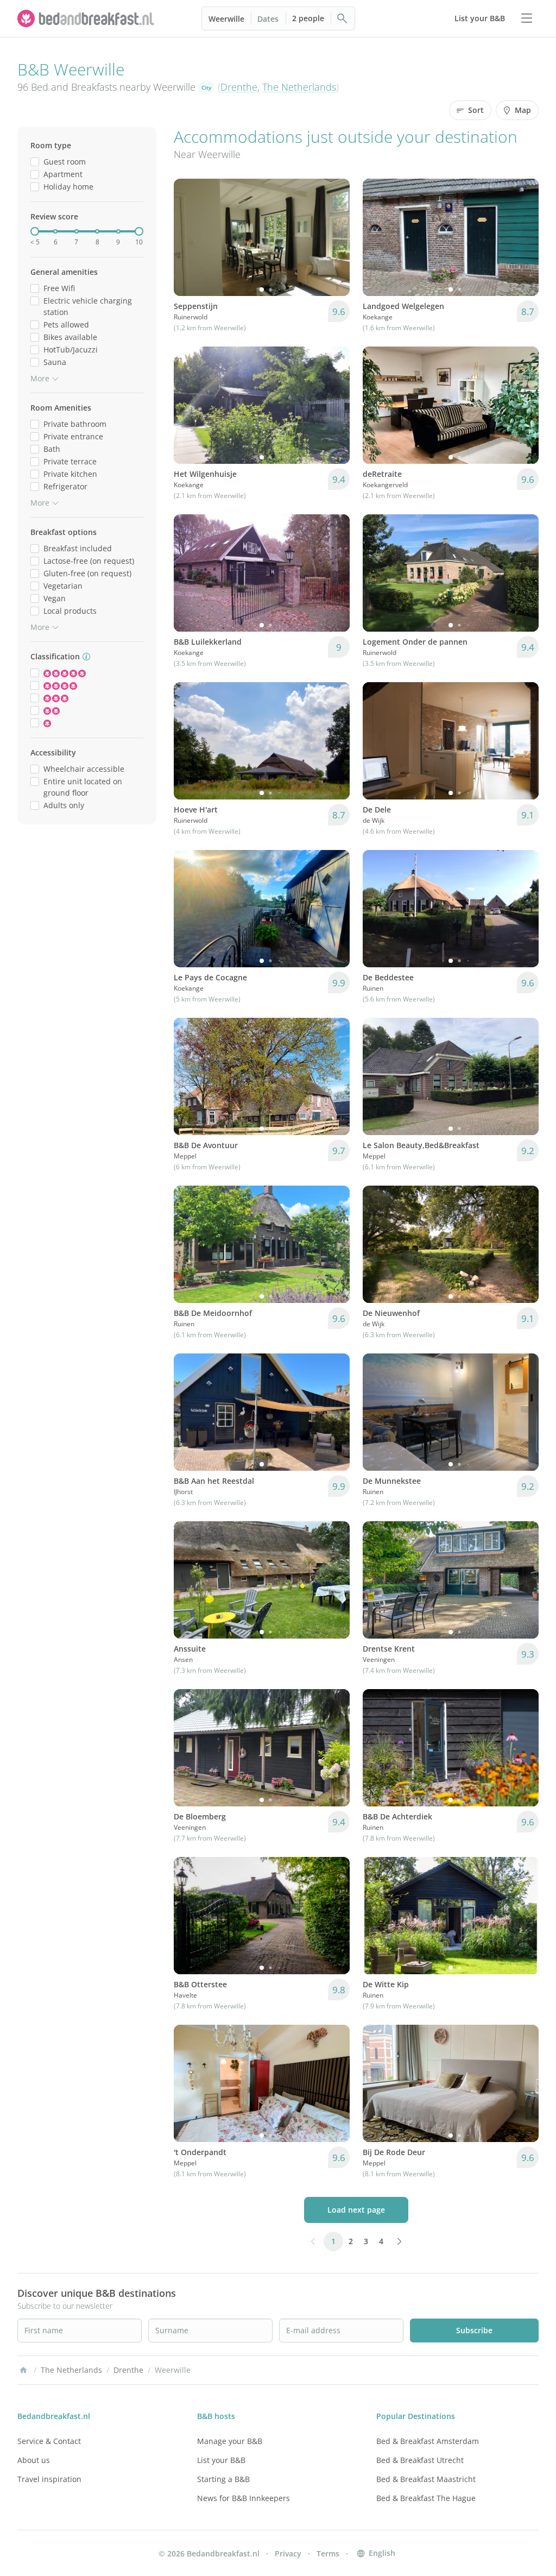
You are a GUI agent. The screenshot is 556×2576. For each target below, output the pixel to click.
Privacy (288, 2553)
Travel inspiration (49, 2479)
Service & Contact (49, 2441)
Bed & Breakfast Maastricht (426, 2479)
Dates (268, 19)
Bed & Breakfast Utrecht (420, 2460)
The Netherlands (299, 87)
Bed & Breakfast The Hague (426, 2498)
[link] (87, 18)
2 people (308, 18)
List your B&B (221, 2460)
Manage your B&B (230, 2441)
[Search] (343, 18)
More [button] (40, 378)
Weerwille (226, 19)
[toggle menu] (527, 18)
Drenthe (239, 87)
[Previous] (189, 237)
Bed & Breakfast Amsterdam (428, 2441)
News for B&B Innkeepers (244, 2498)
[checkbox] (35, 162)
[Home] (23, 2370)
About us (34, 2460)
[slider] (35, 231)
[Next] (334, 237)
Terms (328, 2553)
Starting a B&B (223, 2479)
